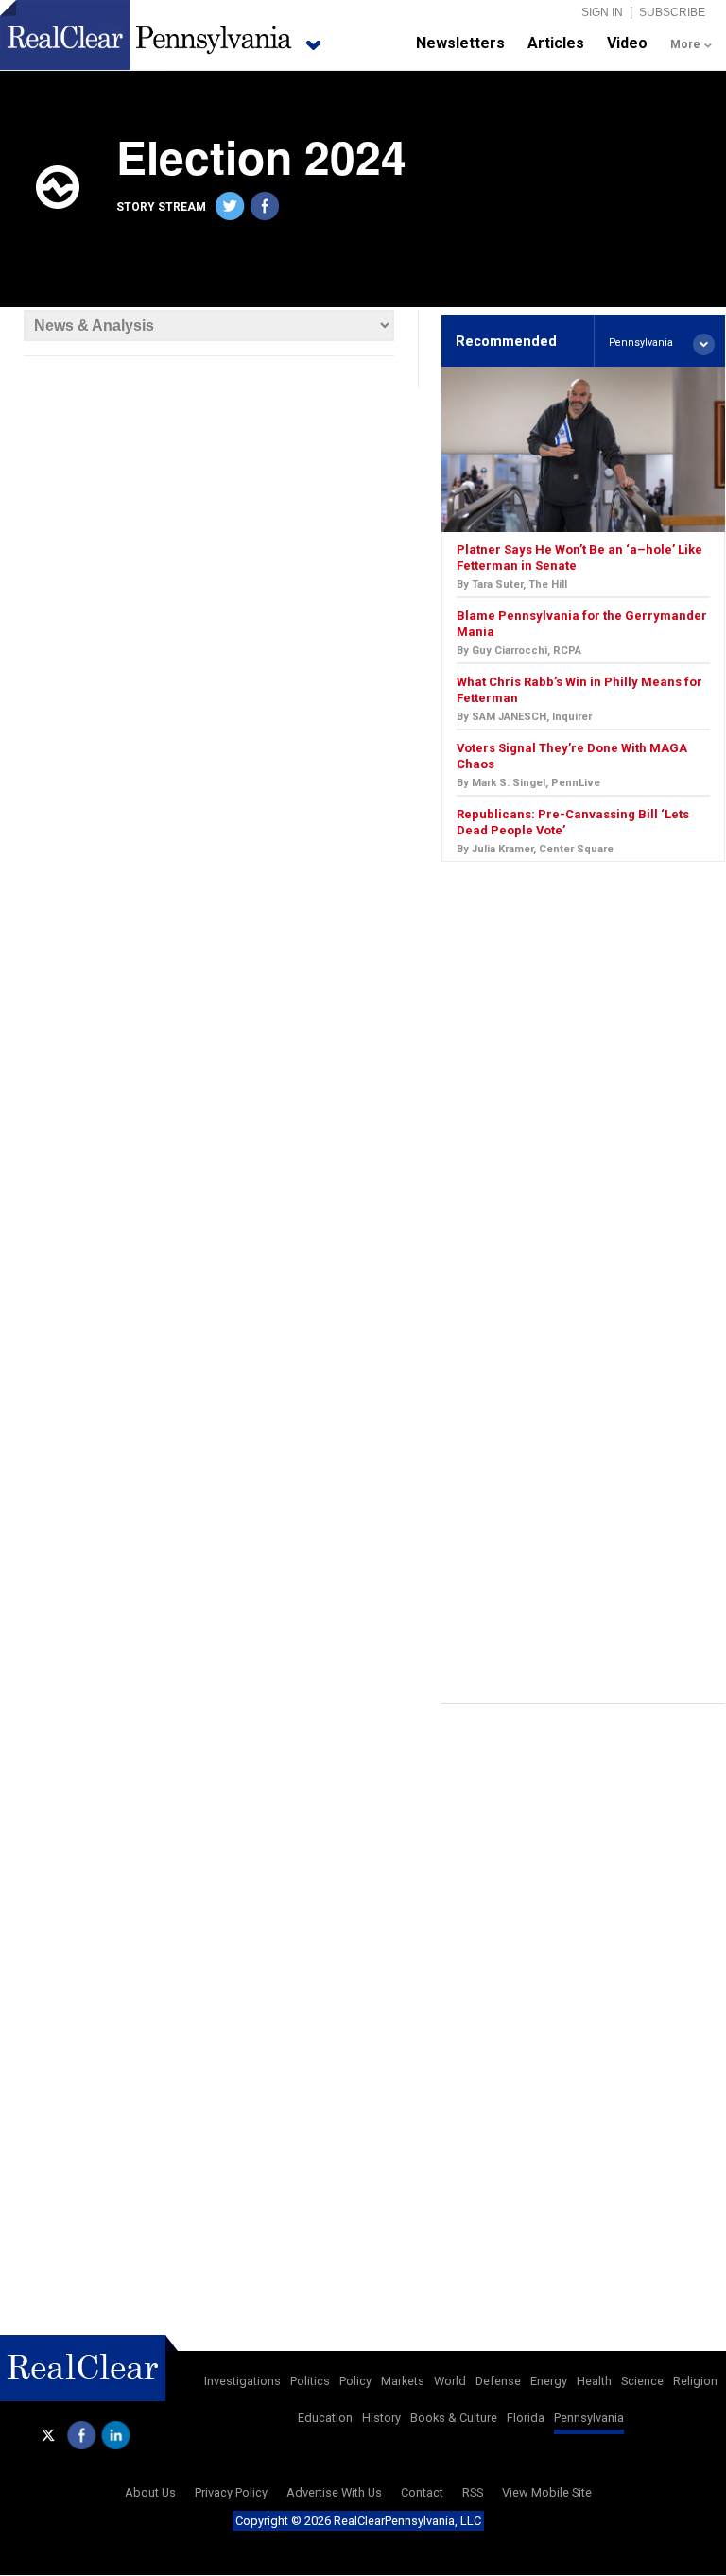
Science (642, 2381)
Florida (526, 2418)
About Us (150, 2492)
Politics (310, 2381)
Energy (549, 2381)
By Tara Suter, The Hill (512, 584)
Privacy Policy (231, 2492)
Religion (695, 2381)
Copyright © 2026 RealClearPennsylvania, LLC (358, 2521)
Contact (422, 2492)
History (381, 2418)
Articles (556, 43)
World (450, 2381)
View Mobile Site (547, 2492)
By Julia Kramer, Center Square (535, 849)
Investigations (242, 2381)
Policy (355, 2381)
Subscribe (672, 12)
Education (325, 2418)
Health (594, 2381)
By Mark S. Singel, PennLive (528, 783)
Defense (498, 2381)
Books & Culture (454, 2418)
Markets (403, 2381)
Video (627, 43)
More (685, 44)
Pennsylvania (589, 2418)
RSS (473, 2492)
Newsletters (460, 43)
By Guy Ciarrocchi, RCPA (519, 651)
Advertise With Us (334, 2492)
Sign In (602, 12)
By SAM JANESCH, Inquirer (524, 717)
